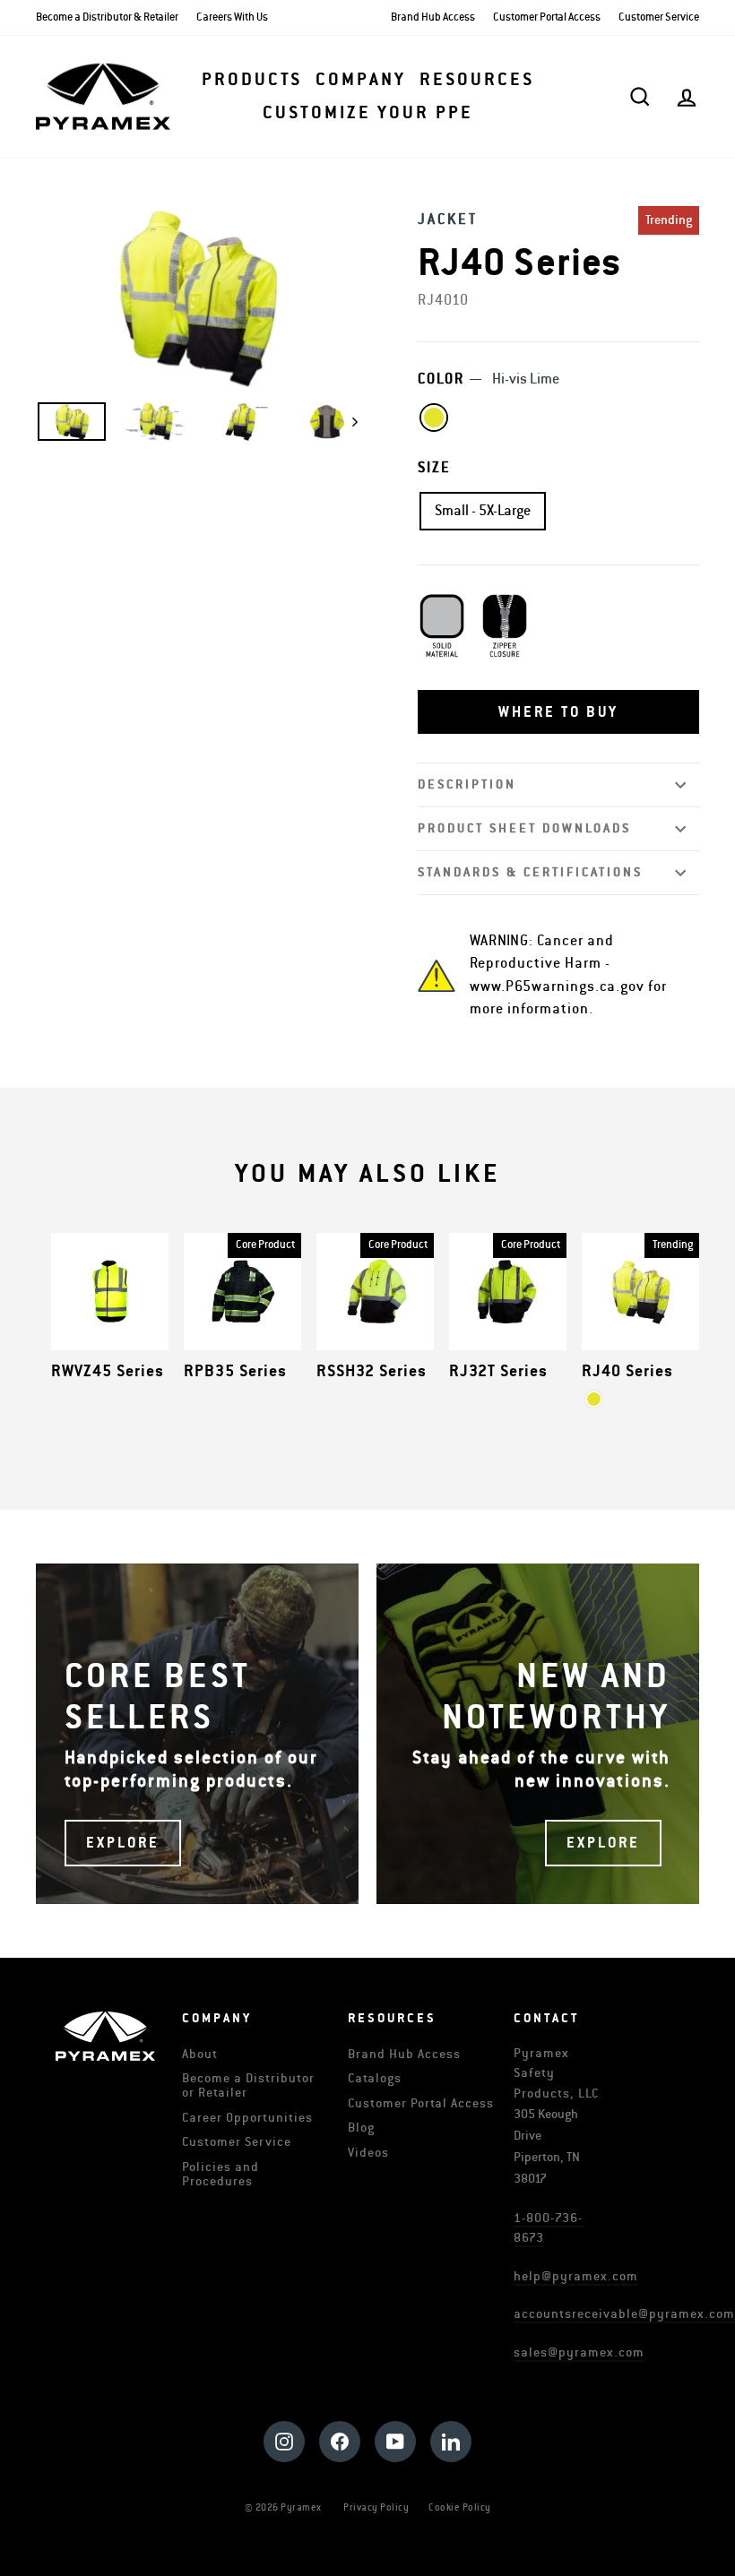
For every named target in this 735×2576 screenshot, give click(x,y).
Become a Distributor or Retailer (248, 2085)
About (200, 2054)
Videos (368, 2153)
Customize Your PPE (368, 113)
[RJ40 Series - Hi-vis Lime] (594, 1399)
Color (489, 379)
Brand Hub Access (433, 17)
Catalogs (375, 2078)
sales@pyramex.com (579, 2352)
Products (252, 80)
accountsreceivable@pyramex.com (624, 2314)
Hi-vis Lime (434, 418)
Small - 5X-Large (483, 511)
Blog (361, 2128)
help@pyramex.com (576, 2276)
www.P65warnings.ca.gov (557, 986)
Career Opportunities (247, 2118)
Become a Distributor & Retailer (107, 17)
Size (434, 468)
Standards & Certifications (530, 872)
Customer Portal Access (547, 17)
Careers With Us (232, 17)
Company (361, 80)
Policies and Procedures (220, 2174)
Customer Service (659, 17)
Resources (477, 80)
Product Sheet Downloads (524, 828)
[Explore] (197, 1734)
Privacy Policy (376, 2507)
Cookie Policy (460, 2507)
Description (467, 784)
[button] (558, 712)
